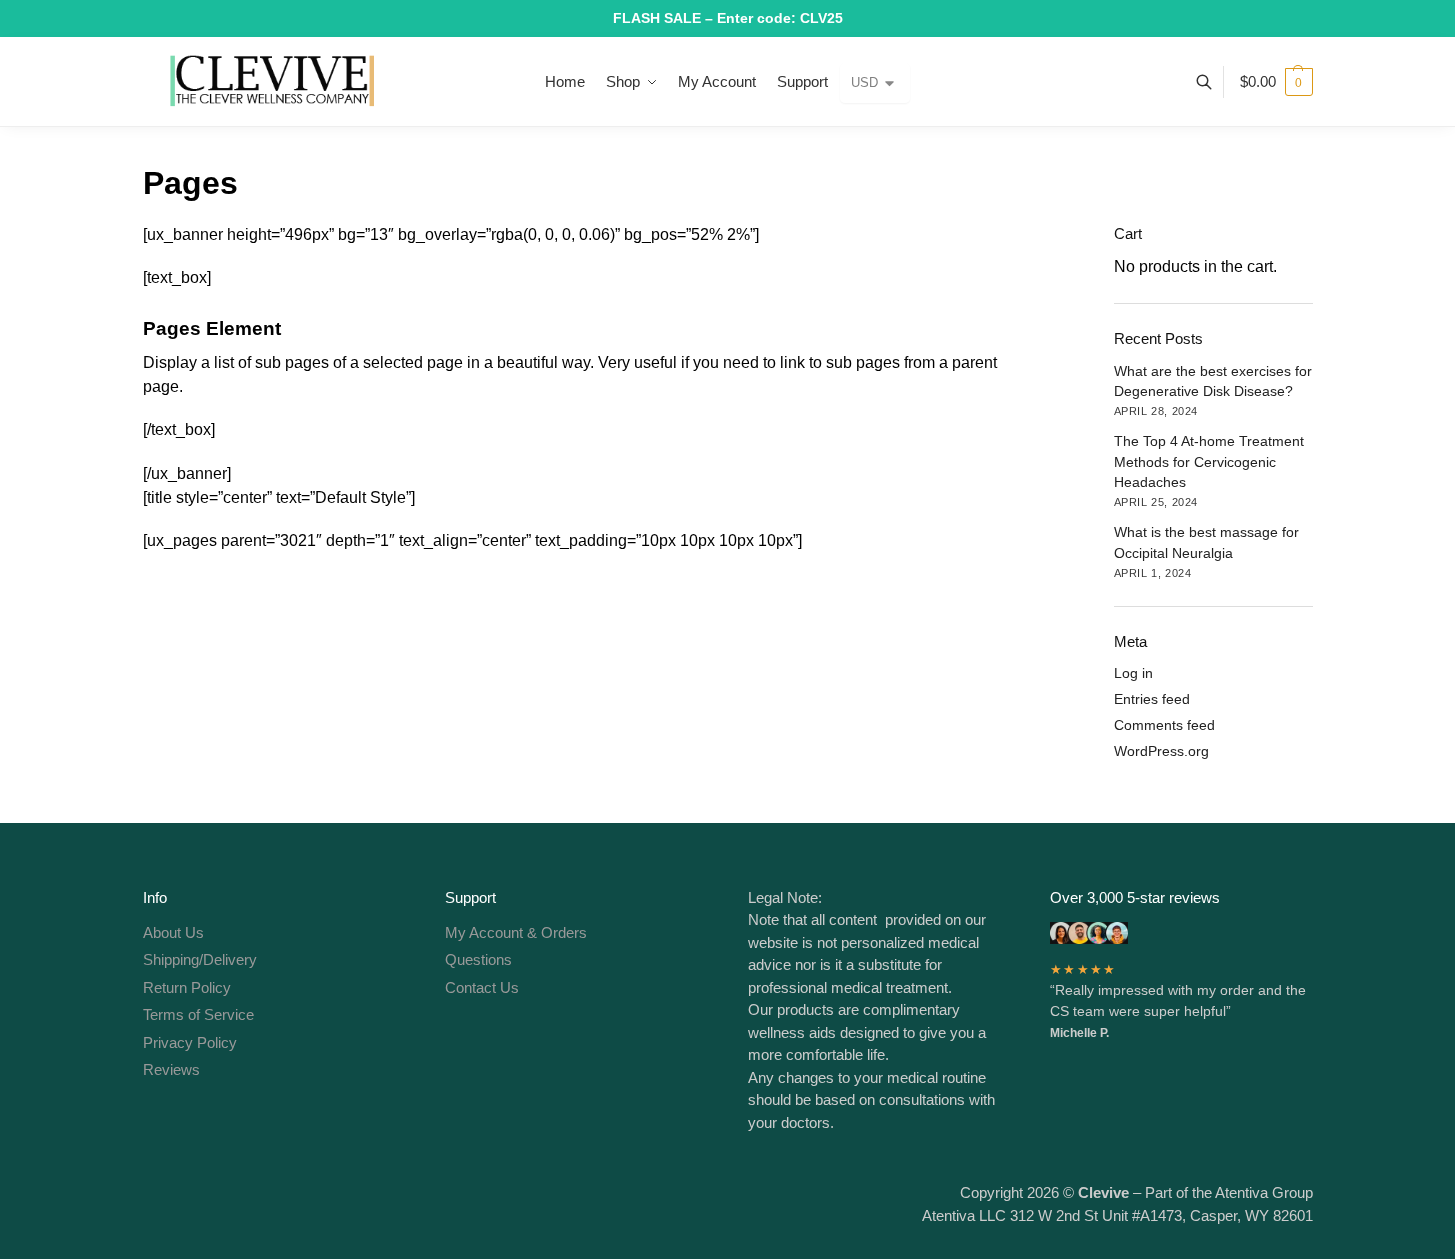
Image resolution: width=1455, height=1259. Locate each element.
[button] (1276, 82)
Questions (478, 959)
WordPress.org (1161, 751)
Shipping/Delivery (200, 959)
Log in (1133, 673)
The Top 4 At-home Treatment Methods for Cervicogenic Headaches (1209, 461)
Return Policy (187, 987)
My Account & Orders (516, 932)
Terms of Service (198, 1014)
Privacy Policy (190, 1042)
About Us (173, 932)
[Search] (1214, 82)
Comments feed (1164, 725)
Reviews (171, 1069)
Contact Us (482, 987)
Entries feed (1152, 699)
